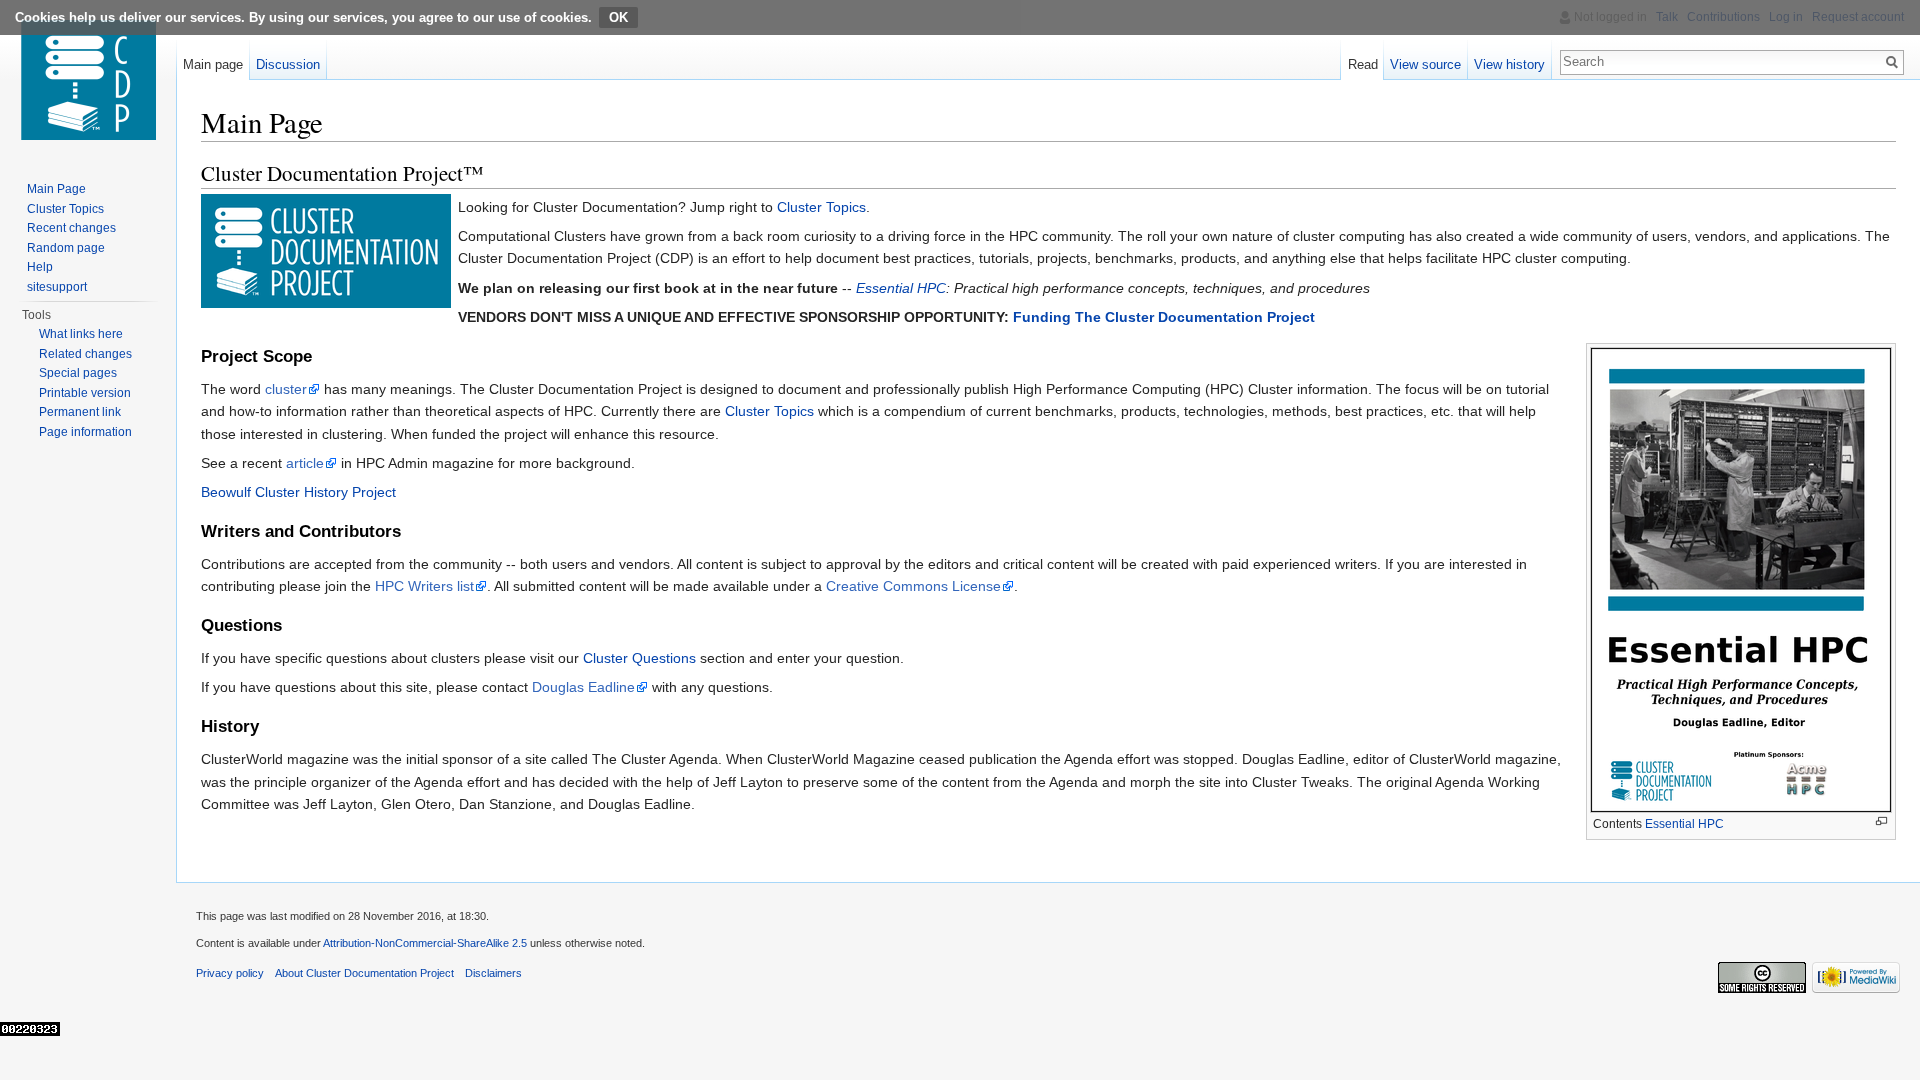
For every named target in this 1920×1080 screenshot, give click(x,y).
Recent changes (71, 228)
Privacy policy (230, 973)
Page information (85, 432)
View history (1509, 64)
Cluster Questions (639, 658)
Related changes (85, 354)
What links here (81, 334)
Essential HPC (901, 288)
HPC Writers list (424, 586)
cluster (286, 389)
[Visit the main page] (88, 80)
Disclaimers (493, 973)
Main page (213, 64)
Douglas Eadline (583, 687)
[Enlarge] (1881, 821)
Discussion (288, 64)
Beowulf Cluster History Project (298, 492)
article (305, 463)
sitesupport (57, 287)
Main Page (56, 189)
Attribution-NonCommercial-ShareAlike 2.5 (425, 943)
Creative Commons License (913, 586)
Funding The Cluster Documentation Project (1164, 317)
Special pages (78, 373)
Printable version (85, 393)
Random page (66, 248)
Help (40, 267)
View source (1425, 64)
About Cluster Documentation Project (364, 973)
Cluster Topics (821, 207)
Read (1363, 64)
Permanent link (80, 412)
